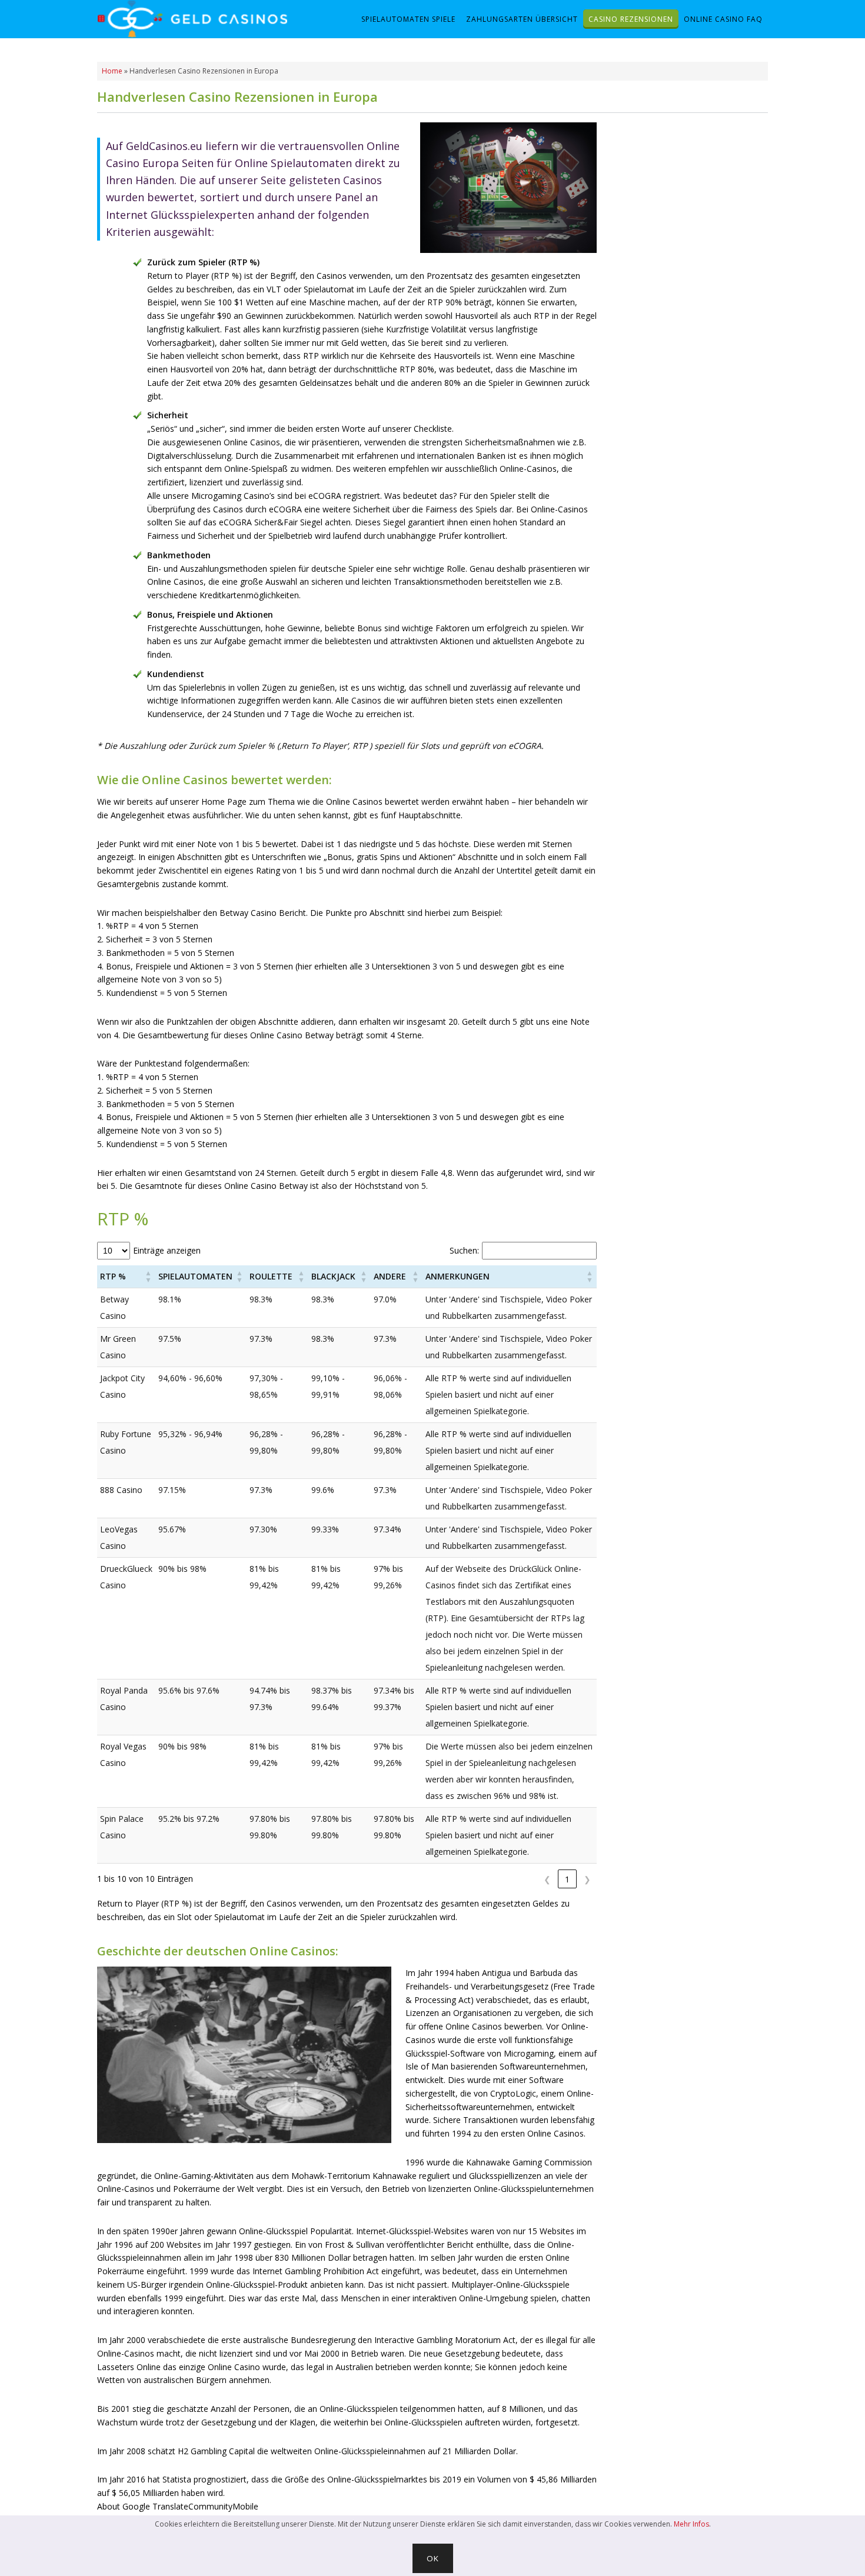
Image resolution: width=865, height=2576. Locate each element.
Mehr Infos (691, 2524)
